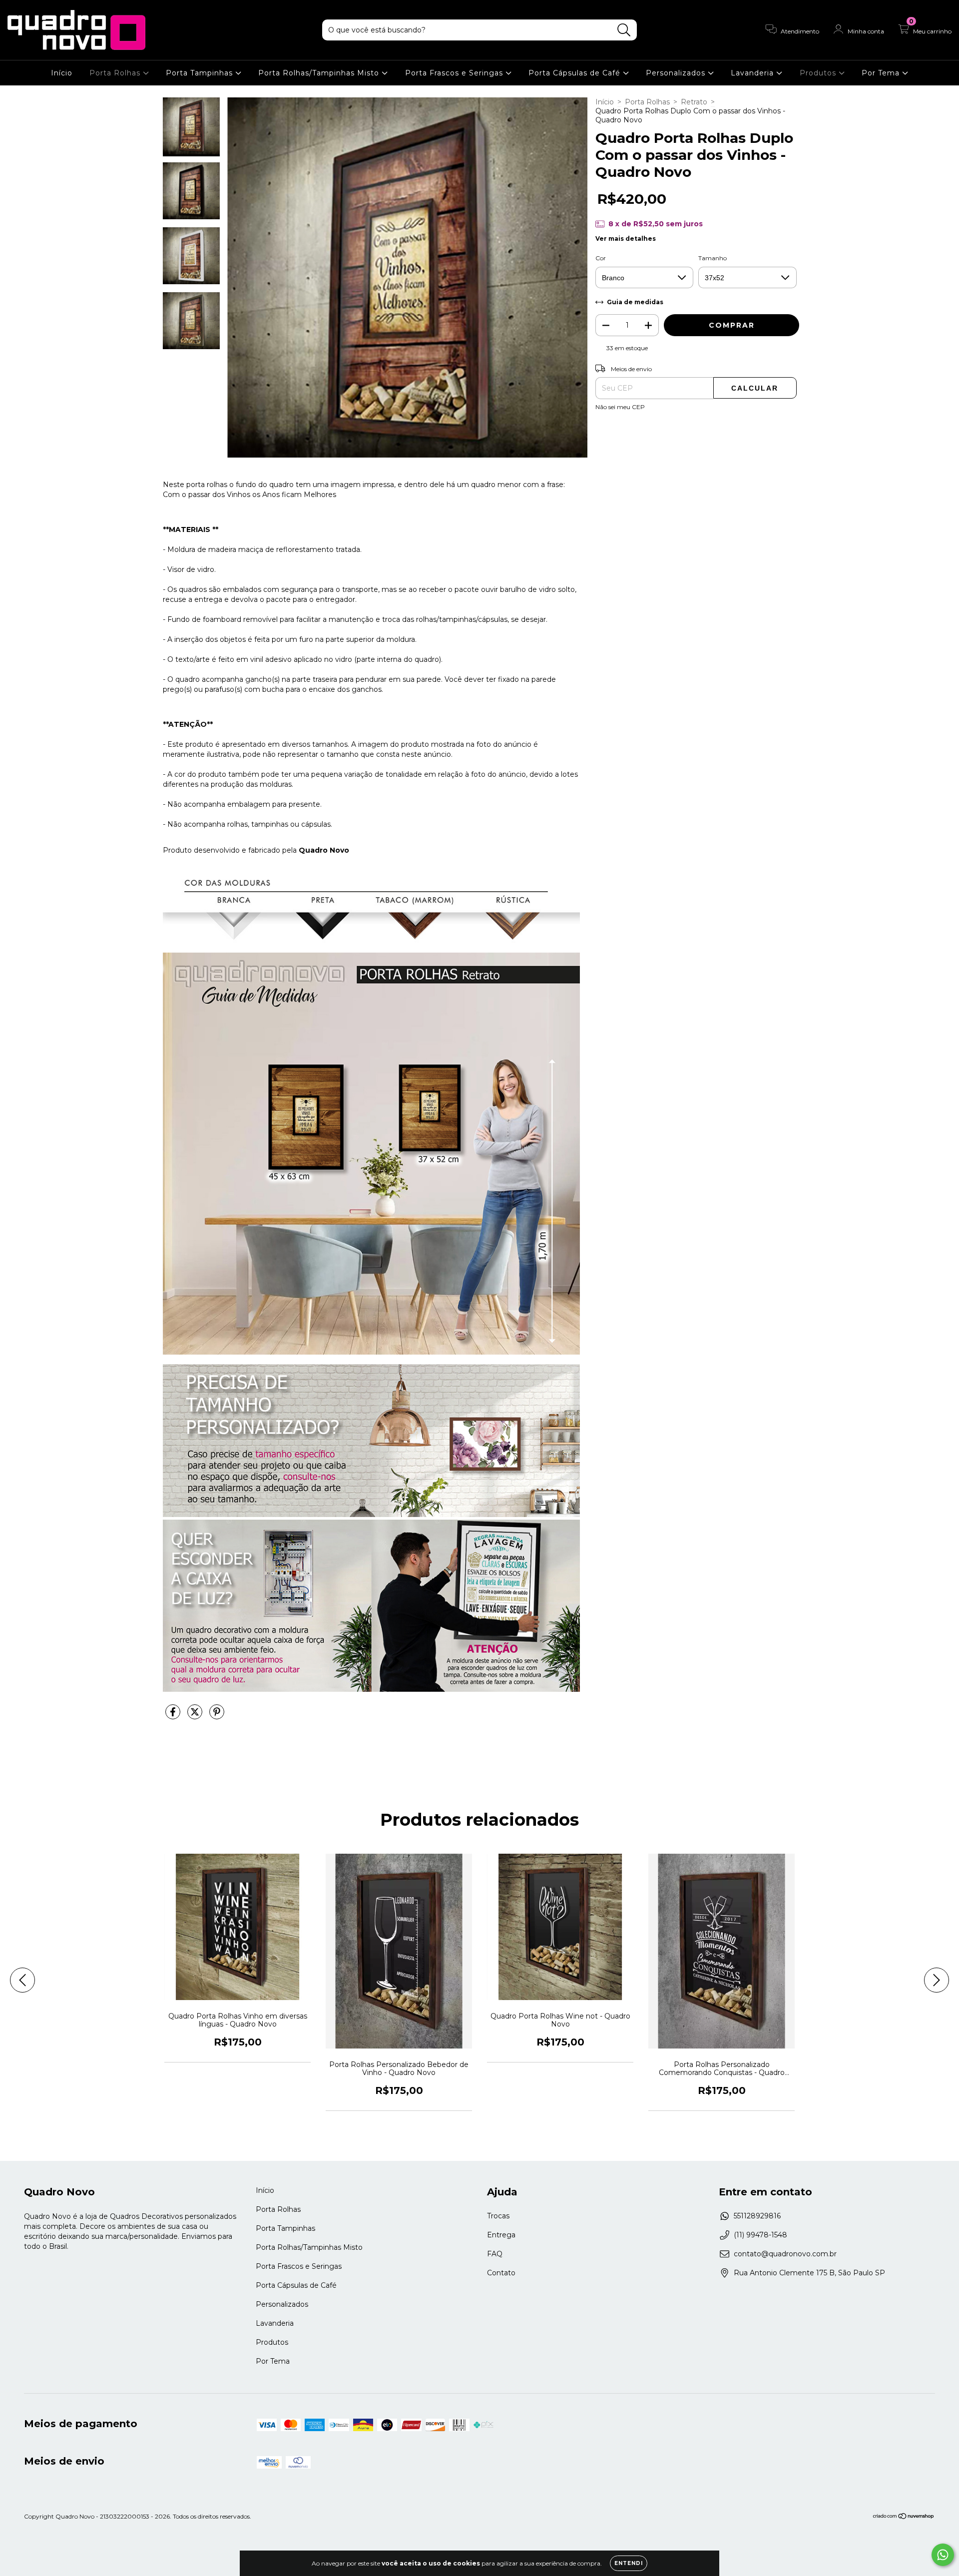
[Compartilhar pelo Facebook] (174, 1716)
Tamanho (713, 258)
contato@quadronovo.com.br (785, 2254)
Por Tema (882, 73)
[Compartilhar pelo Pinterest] (217, 1716)
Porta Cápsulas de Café (576, 73)
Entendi (629, 2563)
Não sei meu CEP (620, 407)
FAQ (495, 2254)
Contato (501, 2273)
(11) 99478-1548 (760, 2235)
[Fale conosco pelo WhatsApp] (943, 2555)
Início (62, 73)
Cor (601, 258)
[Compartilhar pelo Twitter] (196, 1716)
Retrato (694, 102)
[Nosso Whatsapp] (371, 1515)
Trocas (498, 2216)
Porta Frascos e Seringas (455, 73)
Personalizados (677, 73)
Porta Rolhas (116, 73)
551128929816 (757, 2216)
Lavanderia (753, 73)
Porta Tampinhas (201, 73)
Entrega (501, 2235)
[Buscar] (624, 30)
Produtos (819, 73)
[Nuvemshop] (904, 2517)
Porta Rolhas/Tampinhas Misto (320, 73)
